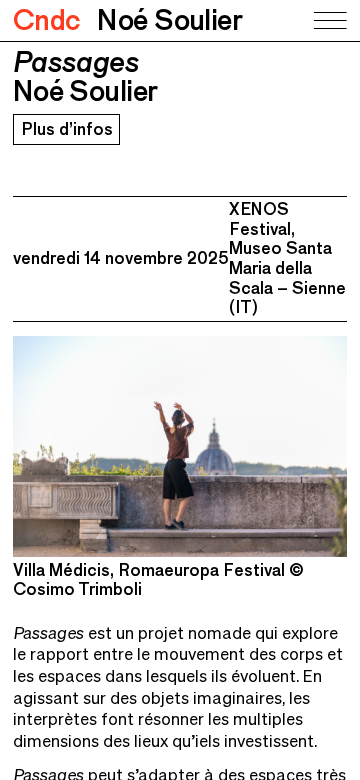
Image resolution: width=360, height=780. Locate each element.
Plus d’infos (67, 129)
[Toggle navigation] (329, 21)
